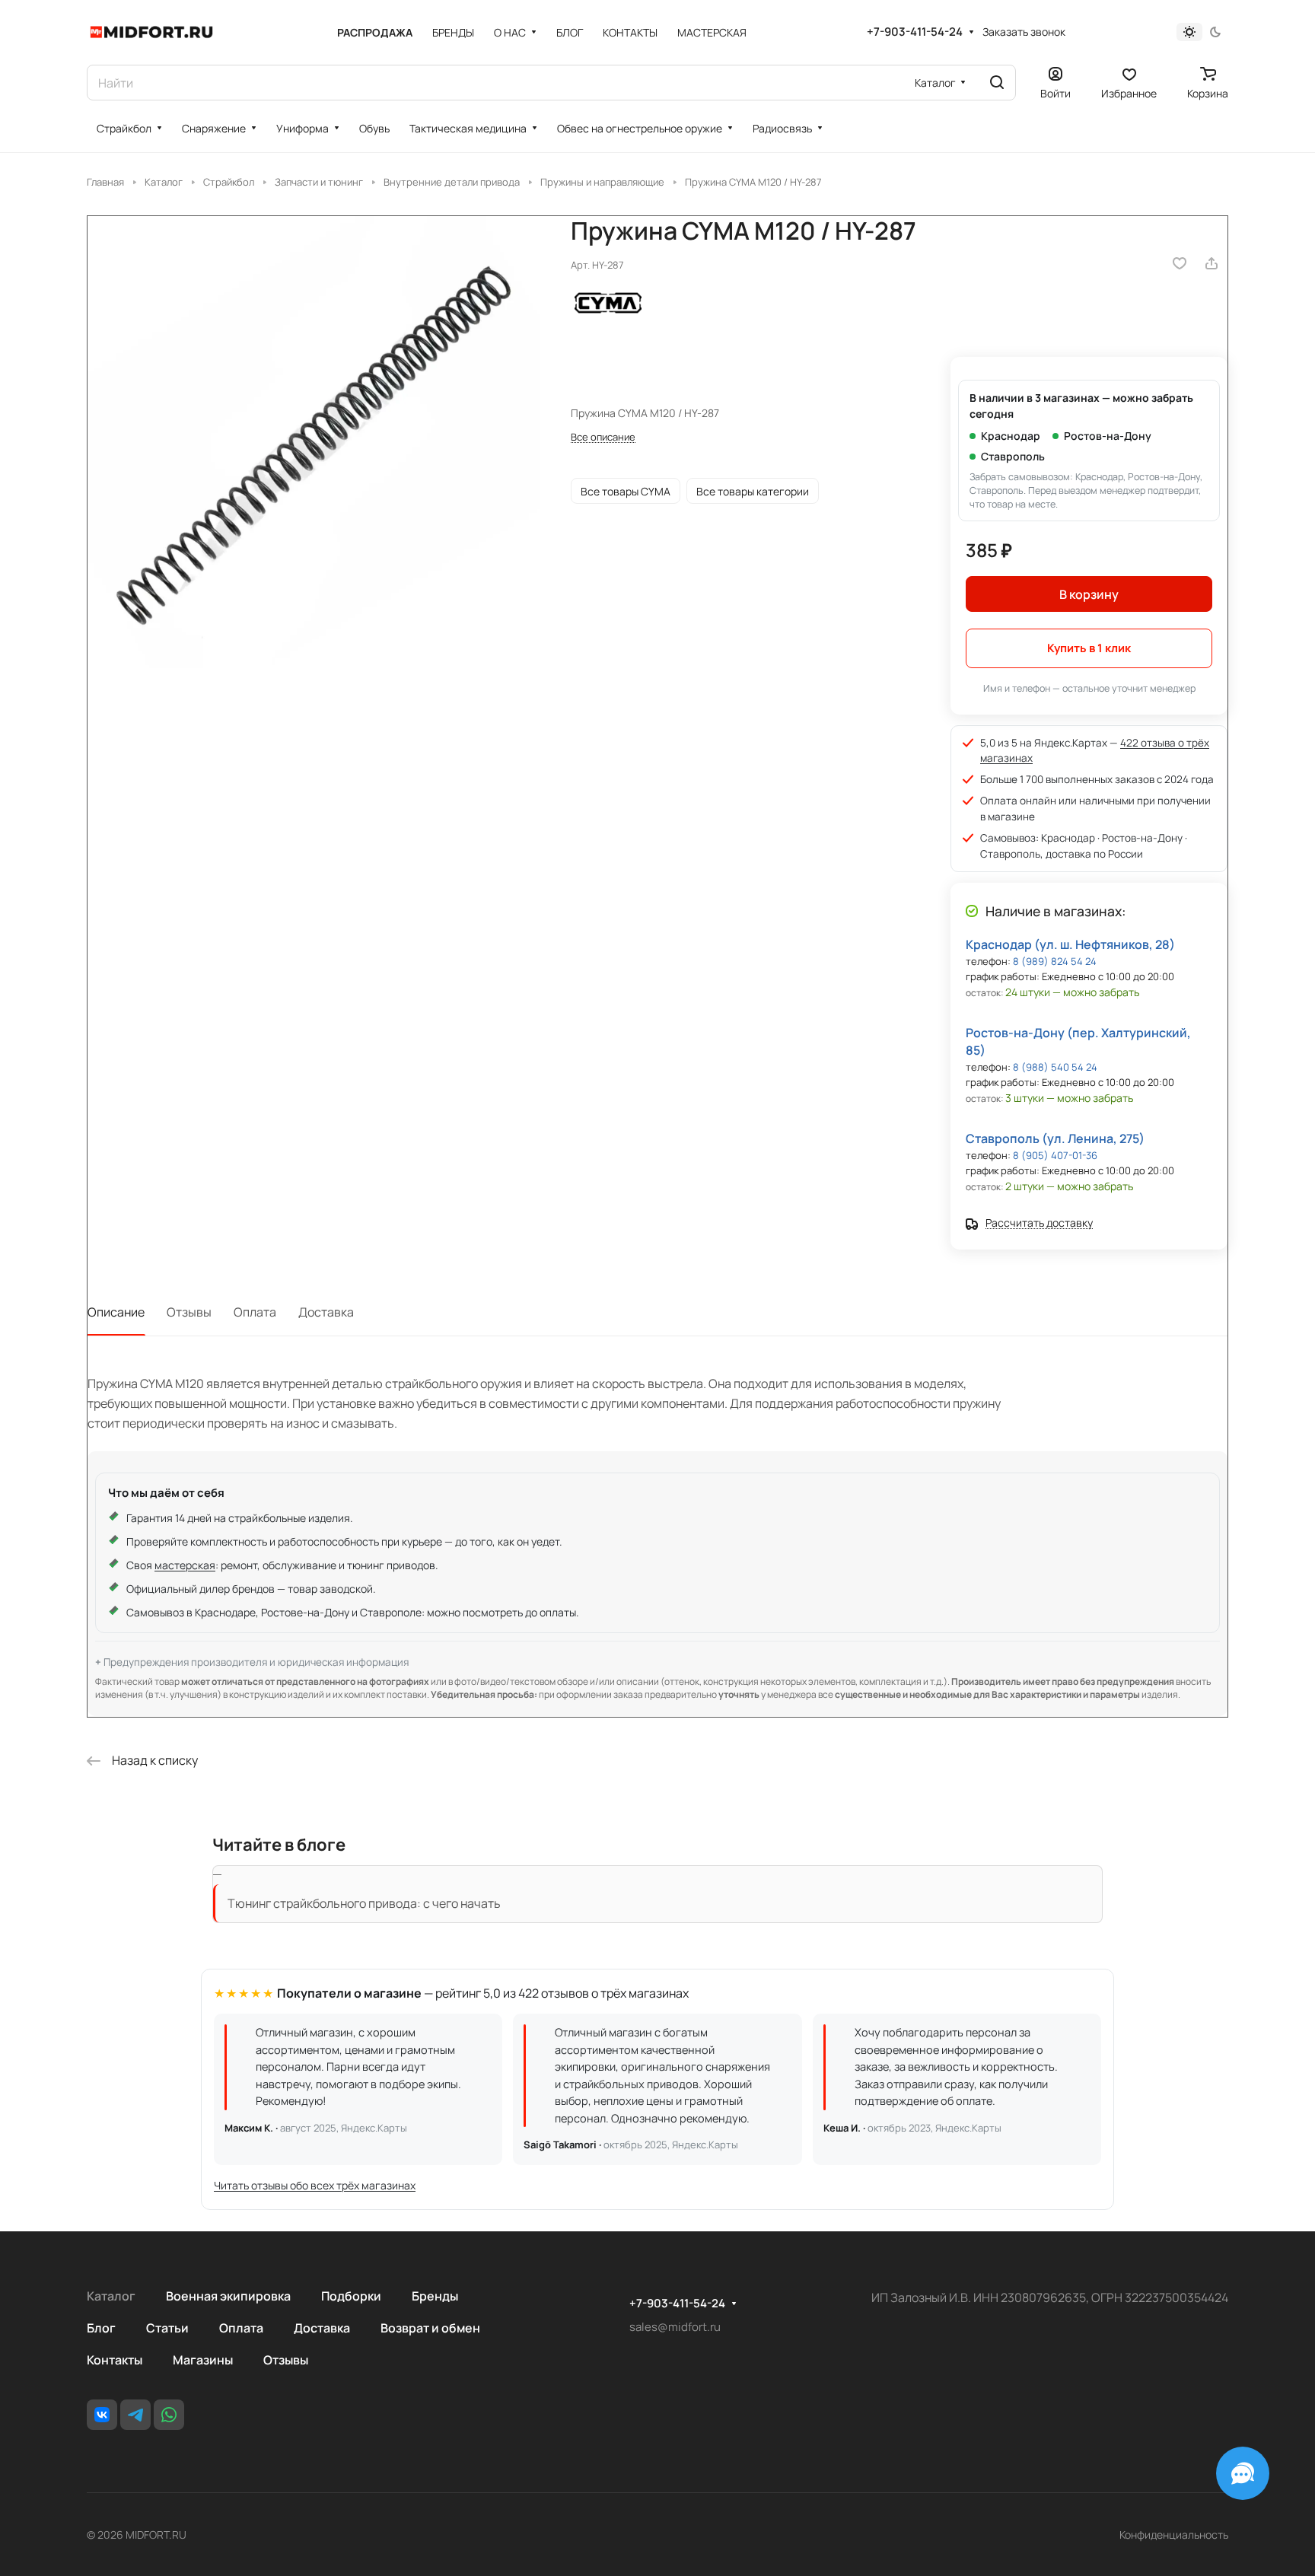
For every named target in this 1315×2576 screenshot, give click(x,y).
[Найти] (997, 83)
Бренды (435, 2296)
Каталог (111, 2296)
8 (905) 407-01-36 (1055, 1155)
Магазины (203, 2360)
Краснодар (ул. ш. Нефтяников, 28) (1070, 944)
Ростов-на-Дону (1108, 436)
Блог (101, 2328)
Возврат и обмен (430, 2328)
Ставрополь (1013, 456)
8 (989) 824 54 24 (1055, 961)
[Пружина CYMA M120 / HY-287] (314, 442)
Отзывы (189, 1312)
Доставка (326, 1312)
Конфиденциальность (1174, 2535)
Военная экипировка (228, 2296)
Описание (116, 1312)
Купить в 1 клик (1089, 648)
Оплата (255, 1312)
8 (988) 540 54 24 (1055, 1067)
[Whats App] (169, 2415)
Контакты (115, 2360)
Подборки (351, 2296)
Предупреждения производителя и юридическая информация (256, 1662)
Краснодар (1011, 436)
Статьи (167, 2328)
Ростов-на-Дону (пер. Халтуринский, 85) (1078, 1041)
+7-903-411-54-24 (915, 32)
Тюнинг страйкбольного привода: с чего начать (364, 1903)
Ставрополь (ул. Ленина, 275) (1055, 1138)
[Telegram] (135, 2415)
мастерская (185, 1565)
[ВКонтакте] (102, 2415)
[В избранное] (1180, 263)
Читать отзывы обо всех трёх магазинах (315, 2185)
